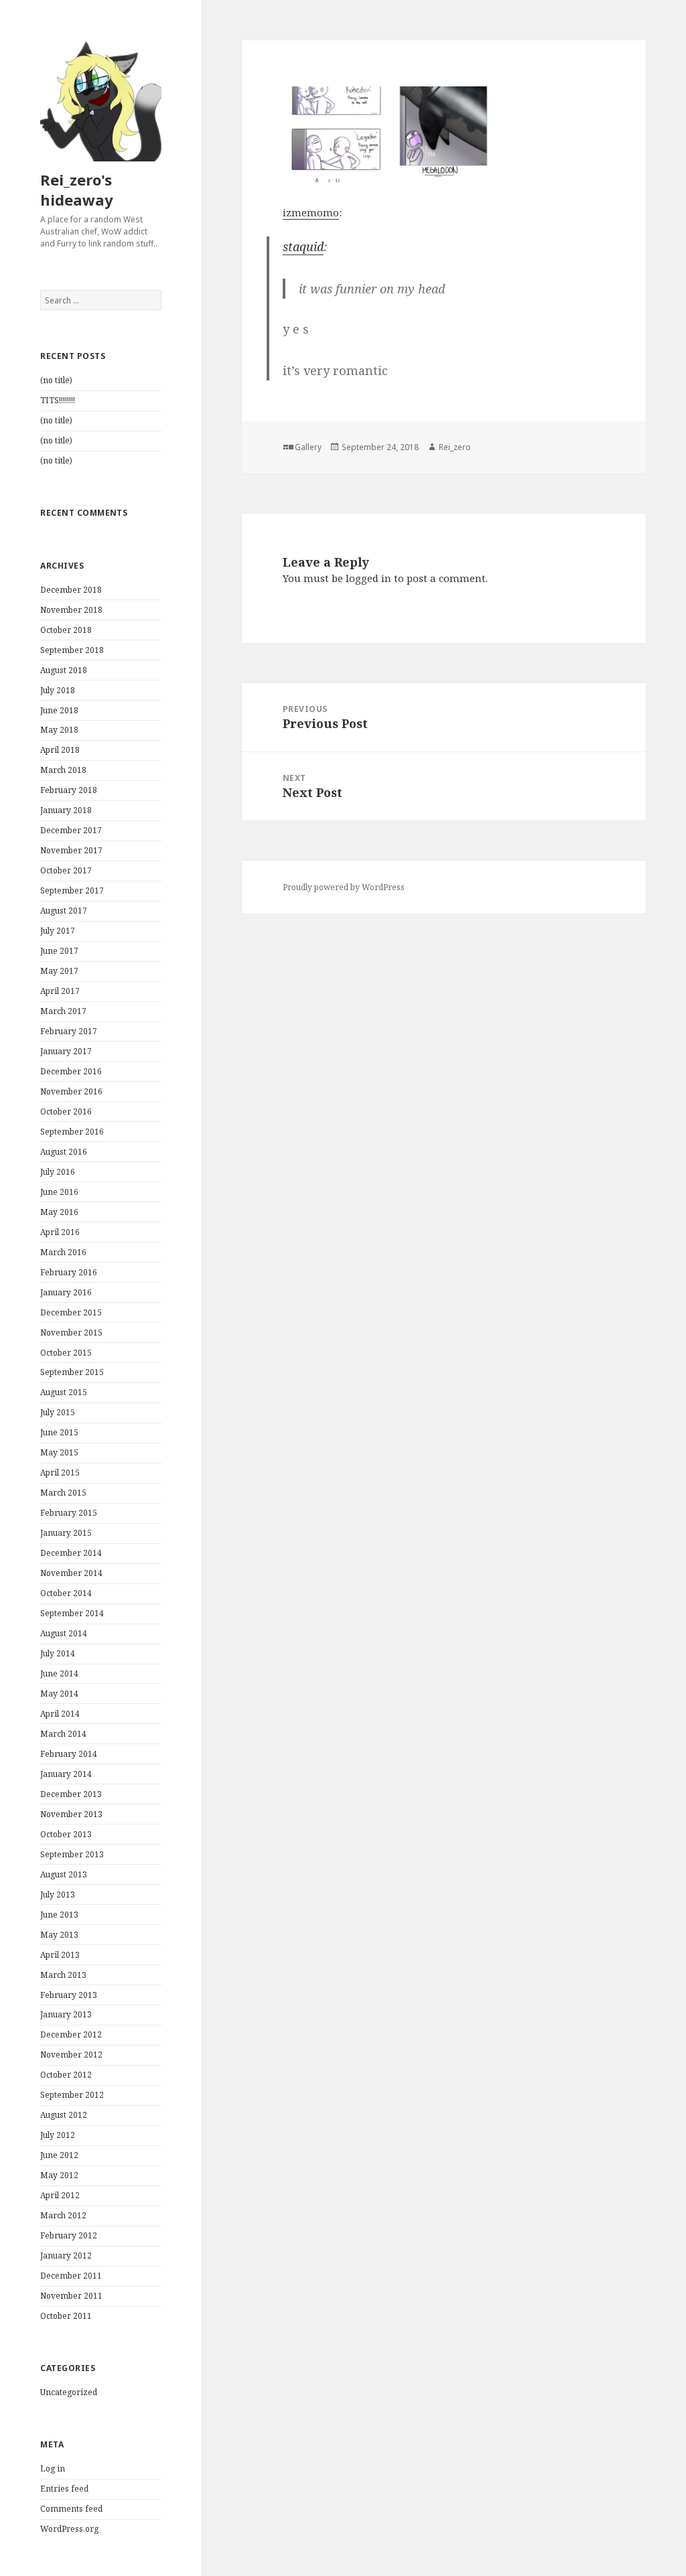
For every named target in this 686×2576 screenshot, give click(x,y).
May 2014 (59, 1694)
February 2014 (69, 1754)
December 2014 (71, 1553)
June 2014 (59, 1673)
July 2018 (58, 690)
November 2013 (71, 1814)
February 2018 (69, 790)
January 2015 (66, 1533)
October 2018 (66, 630)
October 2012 (66, 2075)
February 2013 (69, 1995)
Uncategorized (69, 2392)
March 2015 (63, 1493)
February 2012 (69, 2235)
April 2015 (60, 1473)
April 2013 (60, 1955)
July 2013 (58, 1894)
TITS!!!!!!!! (58, 400)
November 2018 (71, 610)
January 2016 (66, 1292)
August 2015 (64, 1392)
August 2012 (64, 2115)
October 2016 (66, 1112)
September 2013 (72, 1854)
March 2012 (63, 2215)
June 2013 (59, 1915)
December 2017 (71, 830)
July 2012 (58, 2135)
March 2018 (63, 770)
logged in (368, 578)
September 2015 (72, 1372)
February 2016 (69, 1272)
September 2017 (72, 890)
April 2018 (60, 750)
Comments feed (71, 2509)
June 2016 (59, 1192)
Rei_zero (455, 447)
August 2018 (64, 670)
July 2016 (58, 1172)
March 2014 (63, 1734)
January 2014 (66, 1774)
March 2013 (63, 1975)
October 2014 (66, 1593)
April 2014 (60, 1714)
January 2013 (66, 2014)
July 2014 (58, 1653)
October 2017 (66, 870)
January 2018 (66, 810)
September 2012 (72, 2095)
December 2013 (71, 1794)
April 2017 (60, 991)
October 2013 (66, 1834)
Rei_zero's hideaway (77, 190)
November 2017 (71, 850)
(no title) (56, 380)
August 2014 (64, 1633)
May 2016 (59, 1212)
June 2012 (59, 2155)
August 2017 (64, 911)
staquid (303, 246)
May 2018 (59, 730)
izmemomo (311, 212)
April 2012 (60, 2195)
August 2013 (64, 1874)
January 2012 (66, 2256)
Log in (53, 2468)
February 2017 (69, 1031)
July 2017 (58, 931)
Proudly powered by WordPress (344, 887)
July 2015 (58, 1412)
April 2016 (60, 1232)
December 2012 (71, 2034)
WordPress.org (69, 2529)
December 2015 (71, 1312)
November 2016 (71, 1091)
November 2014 (71, 1573)
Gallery (308, 447)
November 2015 (71, 1333)
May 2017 (59, 971)
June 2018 (59, 710)
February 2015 (69, 1513)
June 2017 (59, 951)
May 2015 (59, 1452)
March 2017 (63, 1011)
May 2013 (59, 1935)
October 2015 (66, 1353)
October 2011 (66, 2316)
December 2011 (71, 2276)
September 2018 (72, 650)
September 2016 (72, 1132)
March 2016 (63, 1252)
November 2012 (71, 2055)
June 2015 (59, 1432)
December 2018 (71, 590)
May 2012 (59, 2175)
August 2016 (64, 1152)
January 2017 (66, 1051)
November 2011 (71, 2296)
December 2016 (71, 1071)
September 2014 (72, 1613)
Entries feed (64, 2489)
